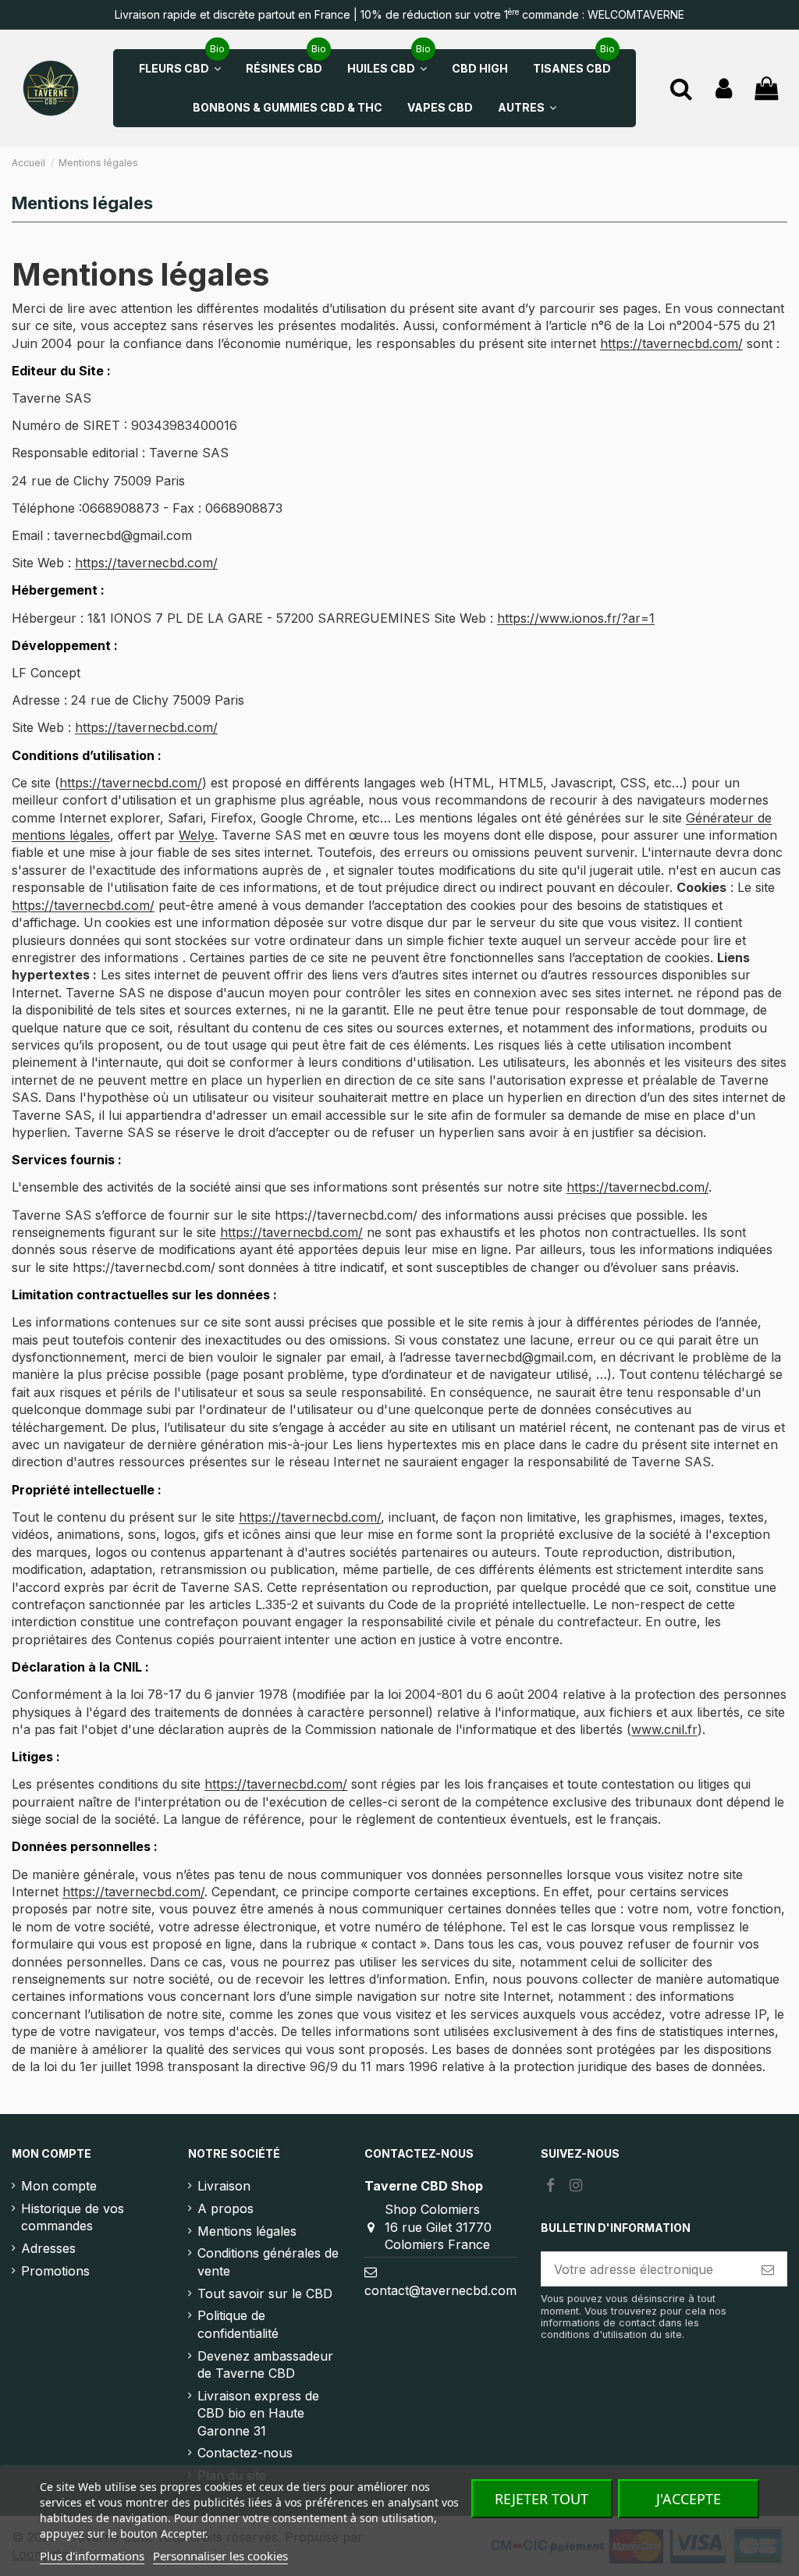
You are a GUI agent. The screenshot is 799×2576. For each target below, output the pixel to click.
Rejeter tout (542, 2499)
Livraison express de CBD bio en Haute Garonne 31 (258, 2413)
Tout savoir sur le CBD (265, 2294)
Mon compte (59, 2186)
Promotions (55, 2271)
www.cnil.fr (664, 1729)
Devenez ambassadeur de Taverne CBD (265, 2365)
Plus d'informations (92, 2556)
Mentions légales (247, 2231)
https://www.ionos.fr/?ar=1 (576, 618)
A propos (225, 2208)
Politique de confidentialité (238, 2324)
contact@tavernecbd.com (440, 2290)
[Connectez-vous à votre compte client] (724, 89)
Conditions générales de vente (268, 2262)
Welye (197, 835)
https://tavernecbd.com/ (671, 343)
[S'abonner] (768, 2269)
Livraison (224, 2186)
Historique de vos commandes (73, 2217)
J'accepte (689, 2499)
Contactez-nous (245, 2453)
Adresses (48, 2248)
